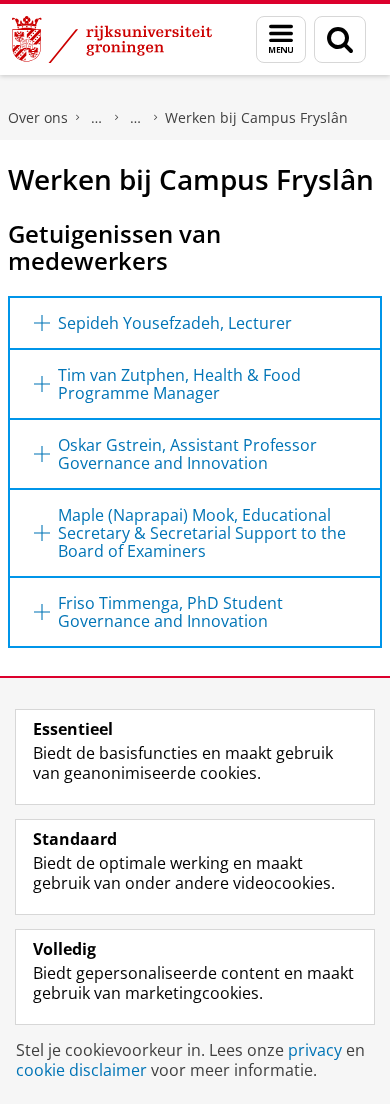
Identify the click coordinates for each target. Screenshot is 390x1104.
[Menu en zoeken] (281, 39)
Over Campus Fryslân (136, 118)
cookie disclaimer (81, 1070)
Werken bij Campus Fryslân (256, 117)
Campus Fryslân (97, 118)
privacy (315, 1050)
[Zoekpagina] (340, 39)
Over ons (38, 117)
